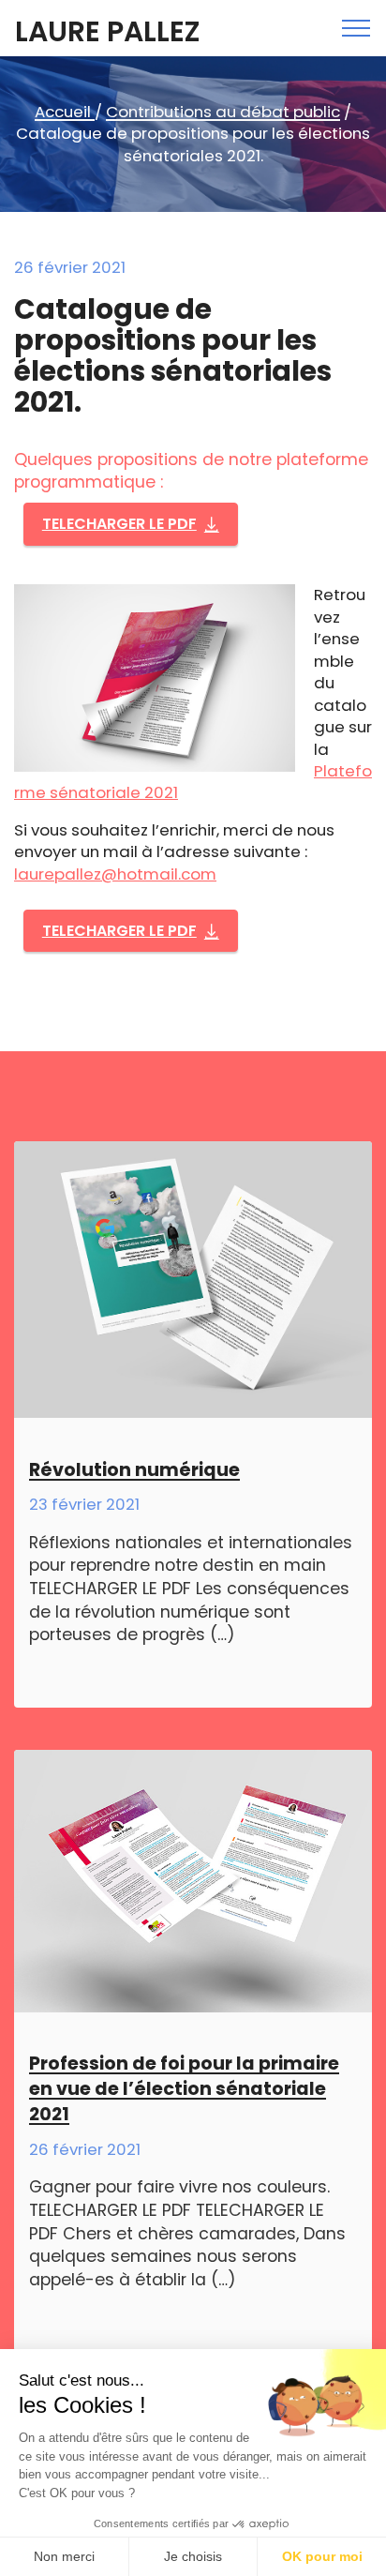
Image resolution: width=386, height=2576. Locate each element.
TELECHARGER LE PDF (119, 524)
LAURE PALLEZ (107, 32)
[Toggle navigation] (356, 28)
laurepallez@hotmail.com (115, 874)
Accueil (65, 112)
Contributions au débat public (223, 112)
